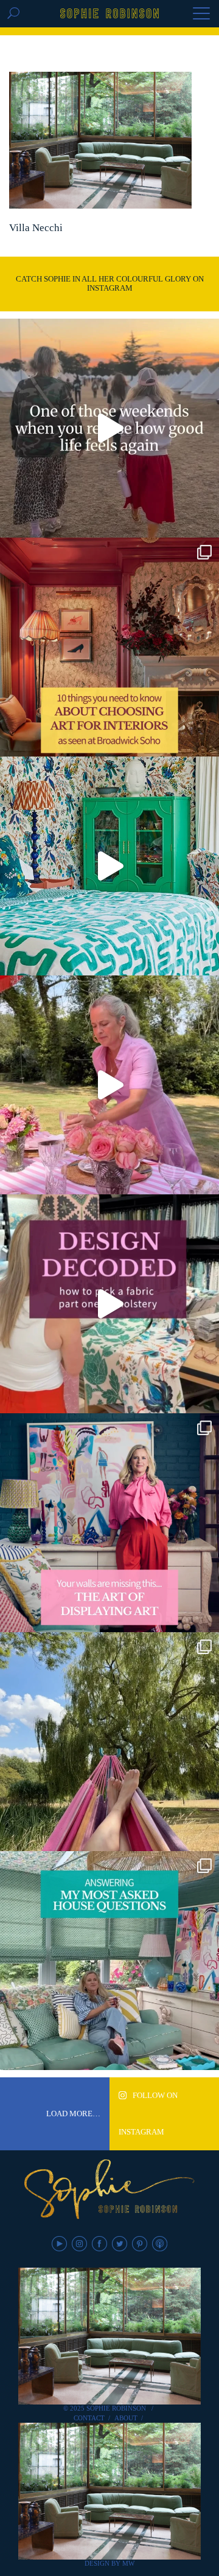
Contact (89, 2418)
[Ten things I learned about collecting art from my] (109, 647)
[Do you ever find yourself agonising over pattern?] (109, 866)
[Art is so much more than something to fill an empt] (109, 1523)
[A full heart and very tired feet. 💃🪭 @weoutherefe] (109, 428)
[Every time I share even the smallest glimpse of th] (109, 1961)
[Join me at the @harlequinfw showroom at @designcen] (109, 1304)
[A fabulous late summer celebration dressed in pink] (109, 1085)
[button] (201, 15)
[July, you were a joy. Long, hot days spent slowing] (109, 1742)
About (126, 2418)
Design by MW (109, 2563)
